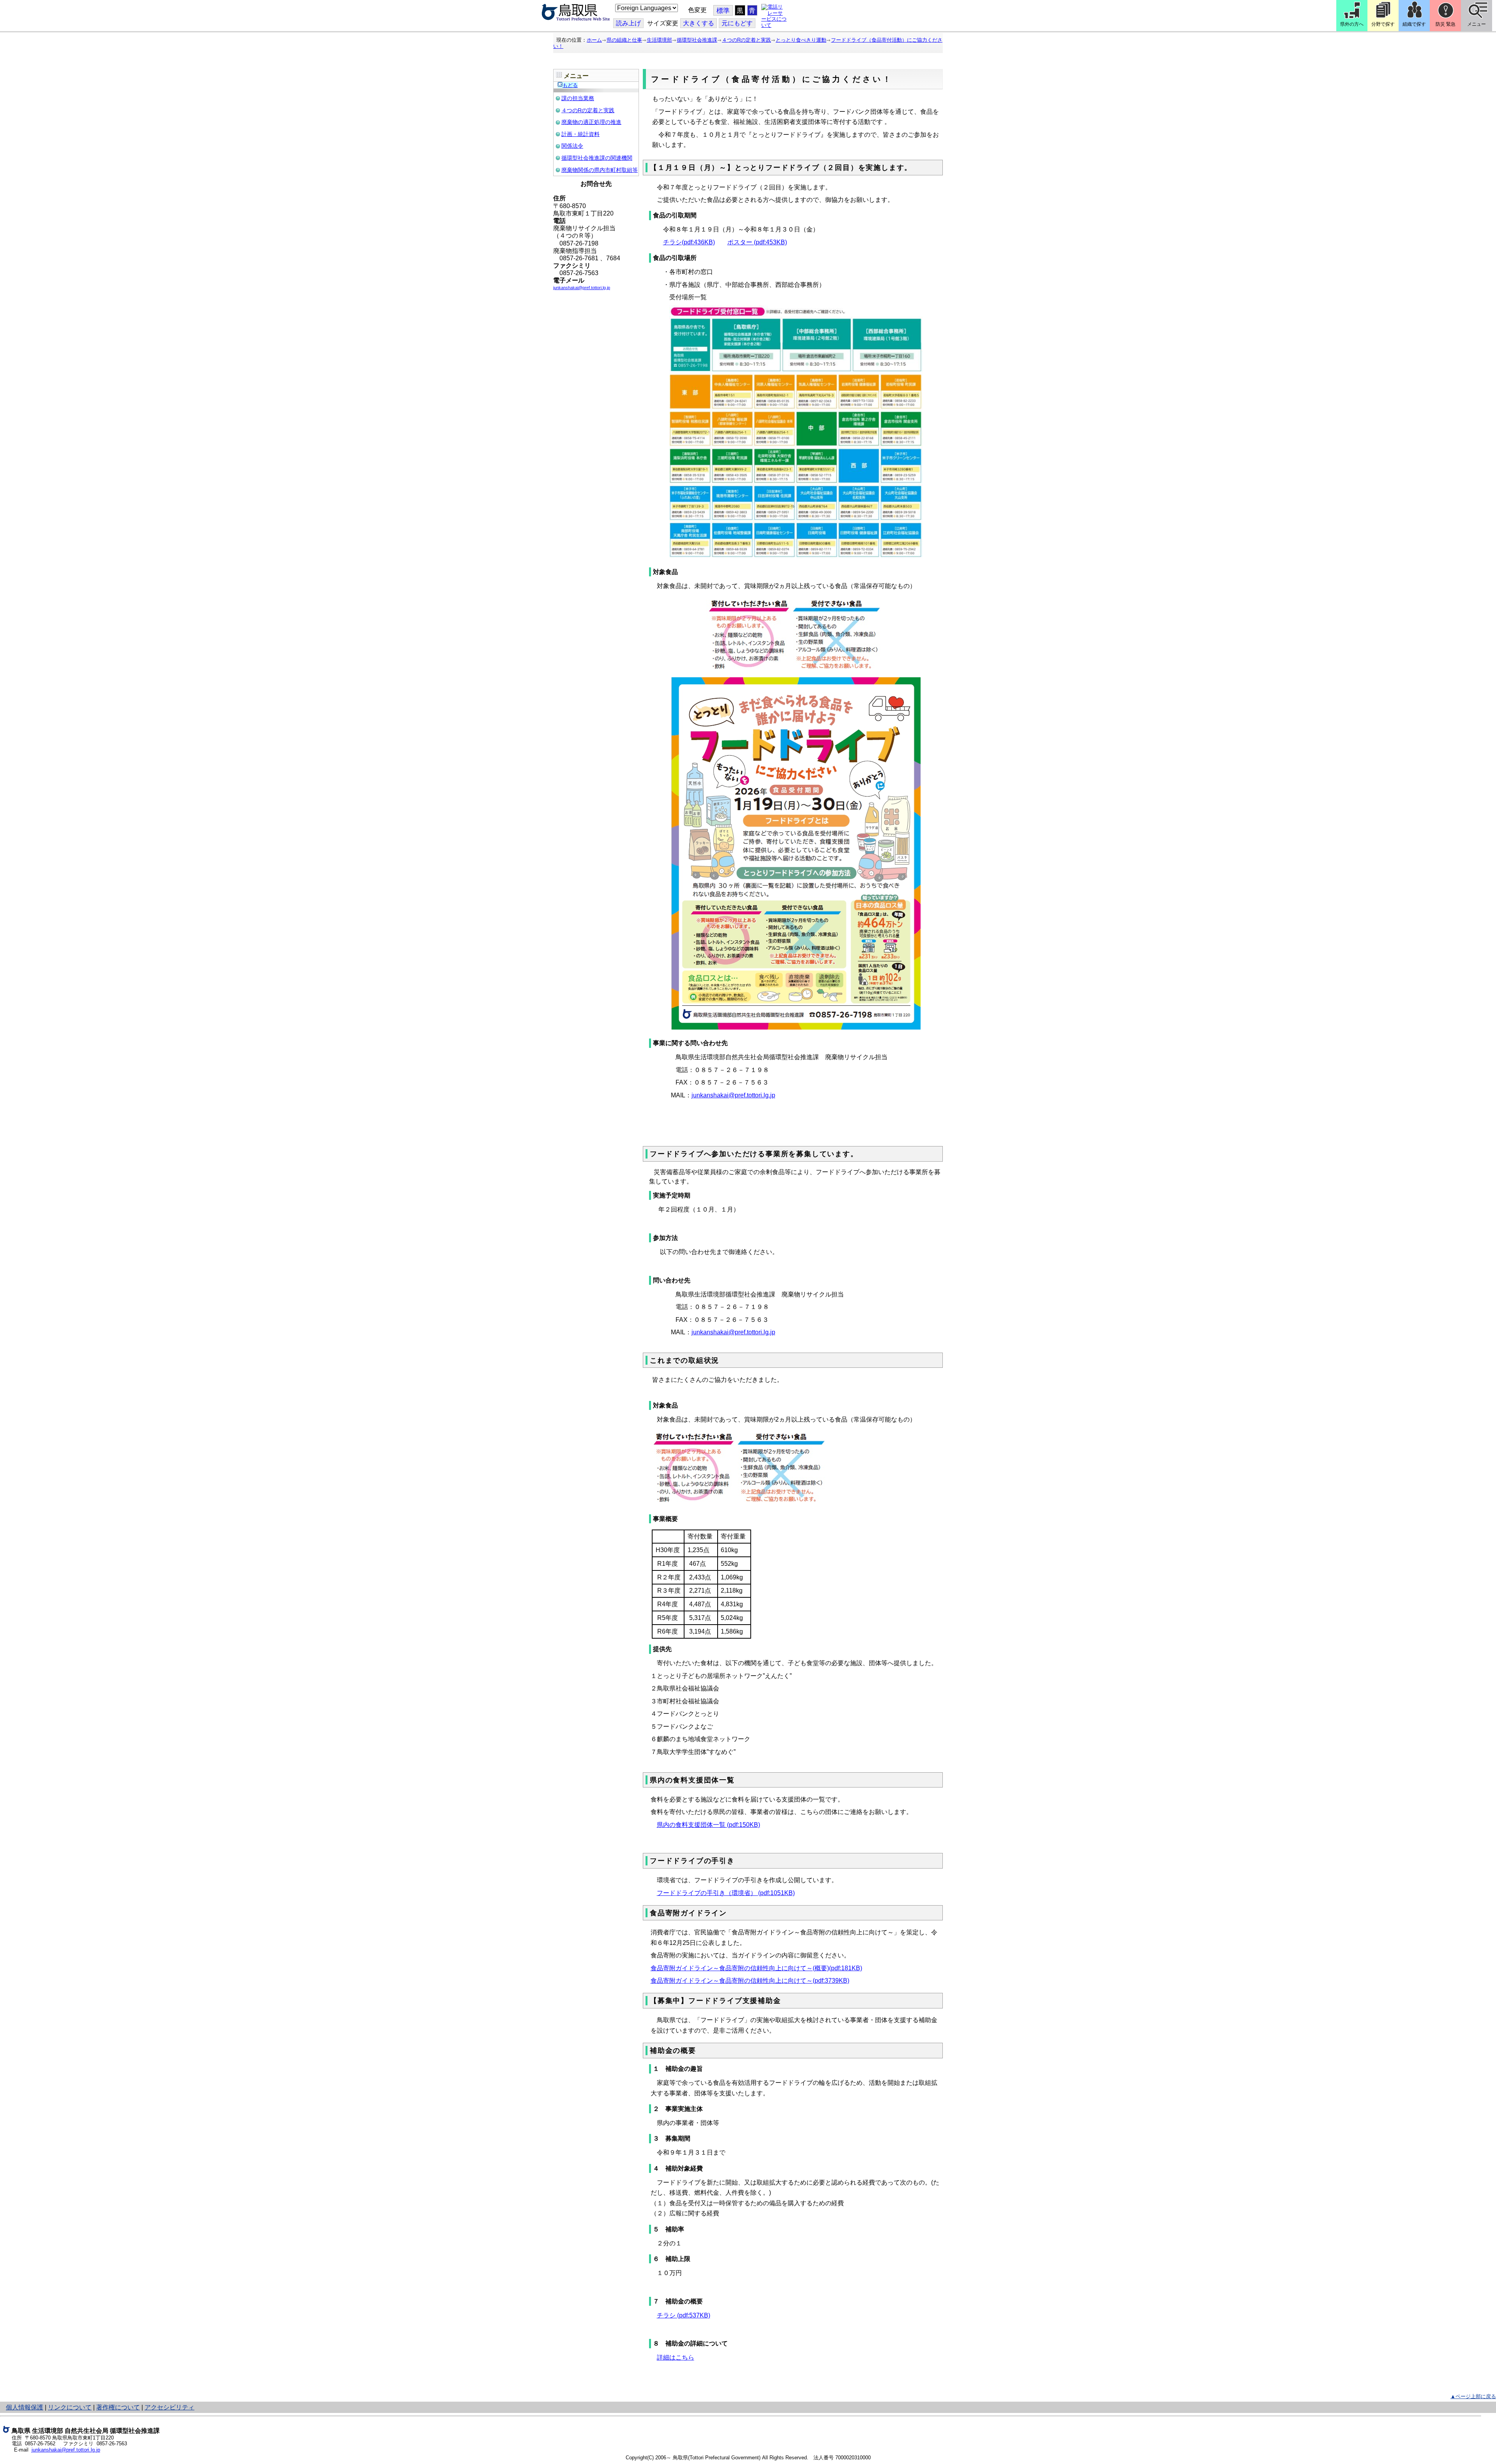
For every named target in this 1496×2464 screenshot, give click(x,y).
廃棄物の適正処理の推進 (591, 122)
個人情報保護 (25, 2407)
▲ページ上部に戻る (1473, 2396)
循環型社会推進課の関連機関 (597, 158)
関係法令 (572, 146)
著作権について (118, 2407)
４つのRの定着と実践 (746, 40)
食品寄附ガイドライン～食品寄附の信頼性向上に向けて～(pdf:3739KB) (750, 1981)
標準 (723, 11)
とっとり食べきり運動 (801, 40)
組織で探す (1414, 24)
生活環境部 (659, 40)
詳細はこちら (676, 2357)
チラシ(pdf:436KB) (689, 242)
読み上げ (628, 23)
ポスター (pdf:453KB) (757, 242)
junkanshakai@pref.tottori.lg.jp (733, 1095)
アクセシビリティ (169, 2407)
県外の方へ (1352, 24)
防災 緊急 (1446, 24)
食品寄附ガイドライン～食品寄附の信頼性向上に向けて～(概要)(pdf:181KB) (756, 1968)
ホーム (594, 40)
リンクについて (70, 2407)
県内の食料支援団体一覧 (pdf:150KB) (708, 1825)
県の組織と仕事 (624, 40)
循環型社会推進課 (697, 40)
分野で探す (1383, 24)
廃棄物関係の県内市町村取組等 (600, 170)
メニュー (1477, 24)
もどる (570, 85)
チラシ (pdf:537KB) (684, 2315)
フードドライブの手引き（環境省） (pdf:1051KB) (726, 1893)
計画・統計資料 (580, 134)
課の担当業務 (578, 98)
